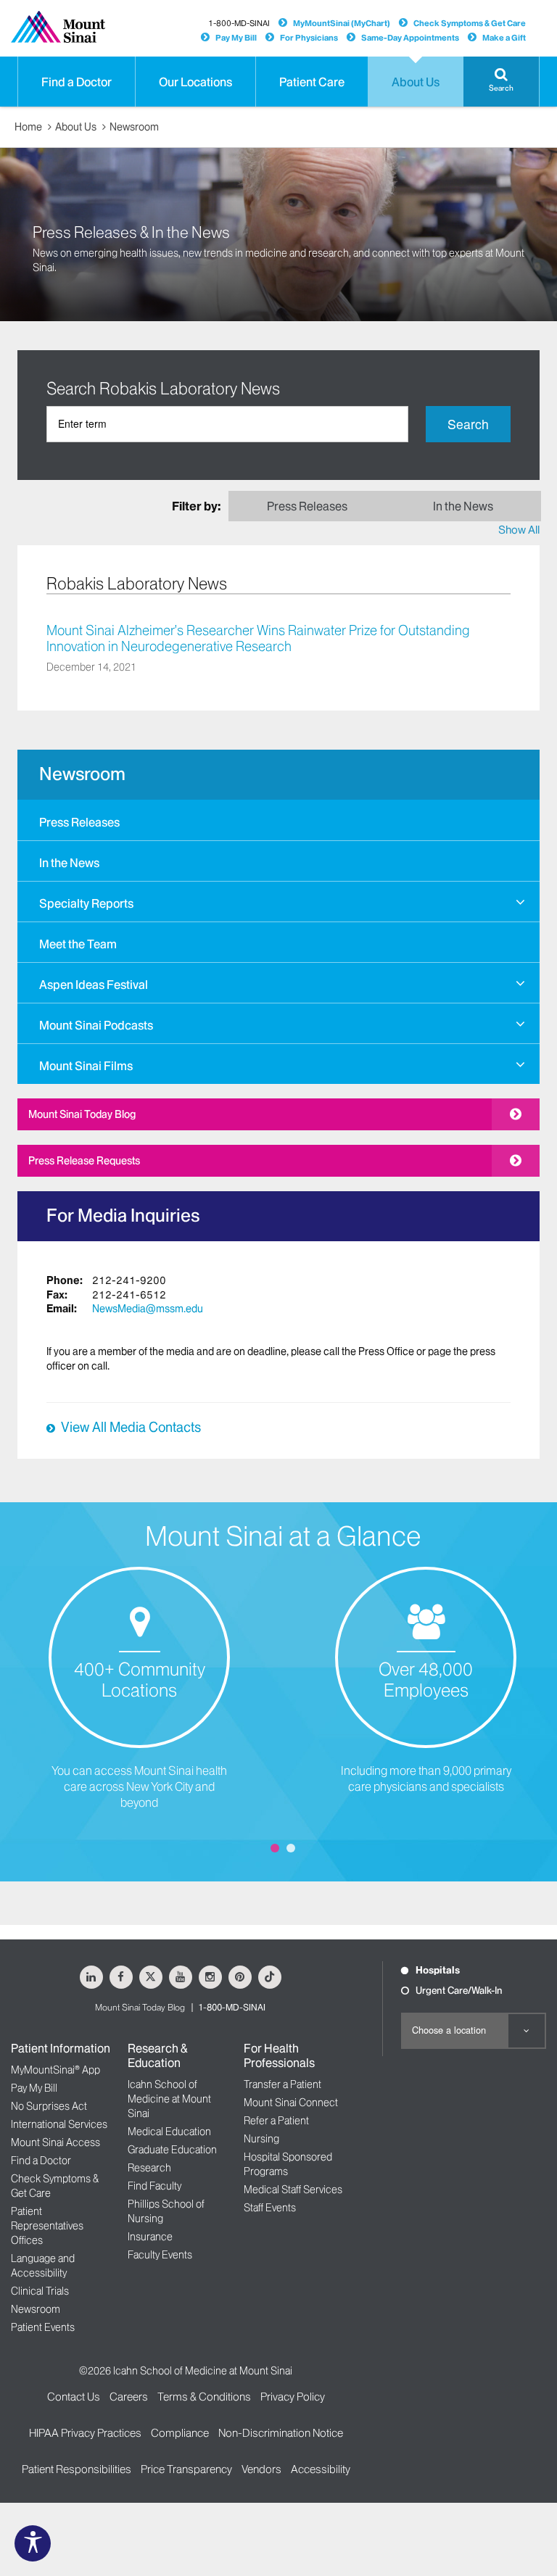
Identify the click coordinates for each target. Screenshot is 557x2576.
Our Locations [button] (195, 82)
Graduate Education (172, 2150)
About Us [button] (416, 82)
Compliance (180, 2433)
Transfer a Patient (282, 2084)
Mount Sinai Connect (291, 2103)
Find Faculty (154, 2186)
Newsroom (134, 127)
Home (28, 127)
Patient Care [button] (312, 82)
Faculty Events (160, 2255)
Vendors (261, 2469)
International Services (59, 2124)
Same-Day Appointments (410, 38)
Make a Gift (504, 38)
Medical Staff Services (293, 2190)
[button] (501, 82)
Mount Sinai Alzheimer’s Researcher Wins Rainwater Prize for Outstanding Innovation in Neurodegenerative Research (258, 638)
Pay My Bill (236, 38)
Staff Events (270, 2208)
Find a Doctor (41, 2161)
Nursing (261, 2139)
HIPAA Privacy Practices (85, 2433)
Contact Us (74, 2397)
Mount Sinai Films (86, 1066)
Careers (129, 2397)
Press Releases (79, 822)
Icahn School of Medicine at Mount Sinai (169, 2099)
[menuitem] (278, 820)
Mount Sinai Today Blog (82, 1114)
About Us (76, 127)
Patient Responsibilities (77, 2469)
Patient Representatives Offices (47, 2226)
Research (149, 2168)
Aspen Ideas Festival (94, 985)
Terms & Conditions (204, 2397)
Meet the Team (78, 944)
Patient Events (43, 2327)
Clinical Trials (40, 2291)
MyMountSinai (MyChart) (342, 23)
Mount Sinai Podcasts (96, 1025)
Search (468, 424)
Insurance (150, 2237)
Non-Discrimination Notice (281, 2433)
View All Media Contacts (131, 1428)
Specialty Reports (86, 903)
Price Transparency (186, 2469)
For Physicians (309, 38)
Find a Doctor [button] (77, 82)
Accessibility (321, 2469)
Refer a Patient (276, 2121)
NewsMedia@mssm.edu (148, 1309)
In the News (69, 863)
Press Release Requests (84, 1161)
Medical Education (169, 2132)
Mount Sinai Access (55, 2142)
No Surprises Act (49, 2106)
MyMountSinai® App (55, 2070)
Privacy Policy (293, 2397)
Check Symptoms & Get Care (470, 23)
